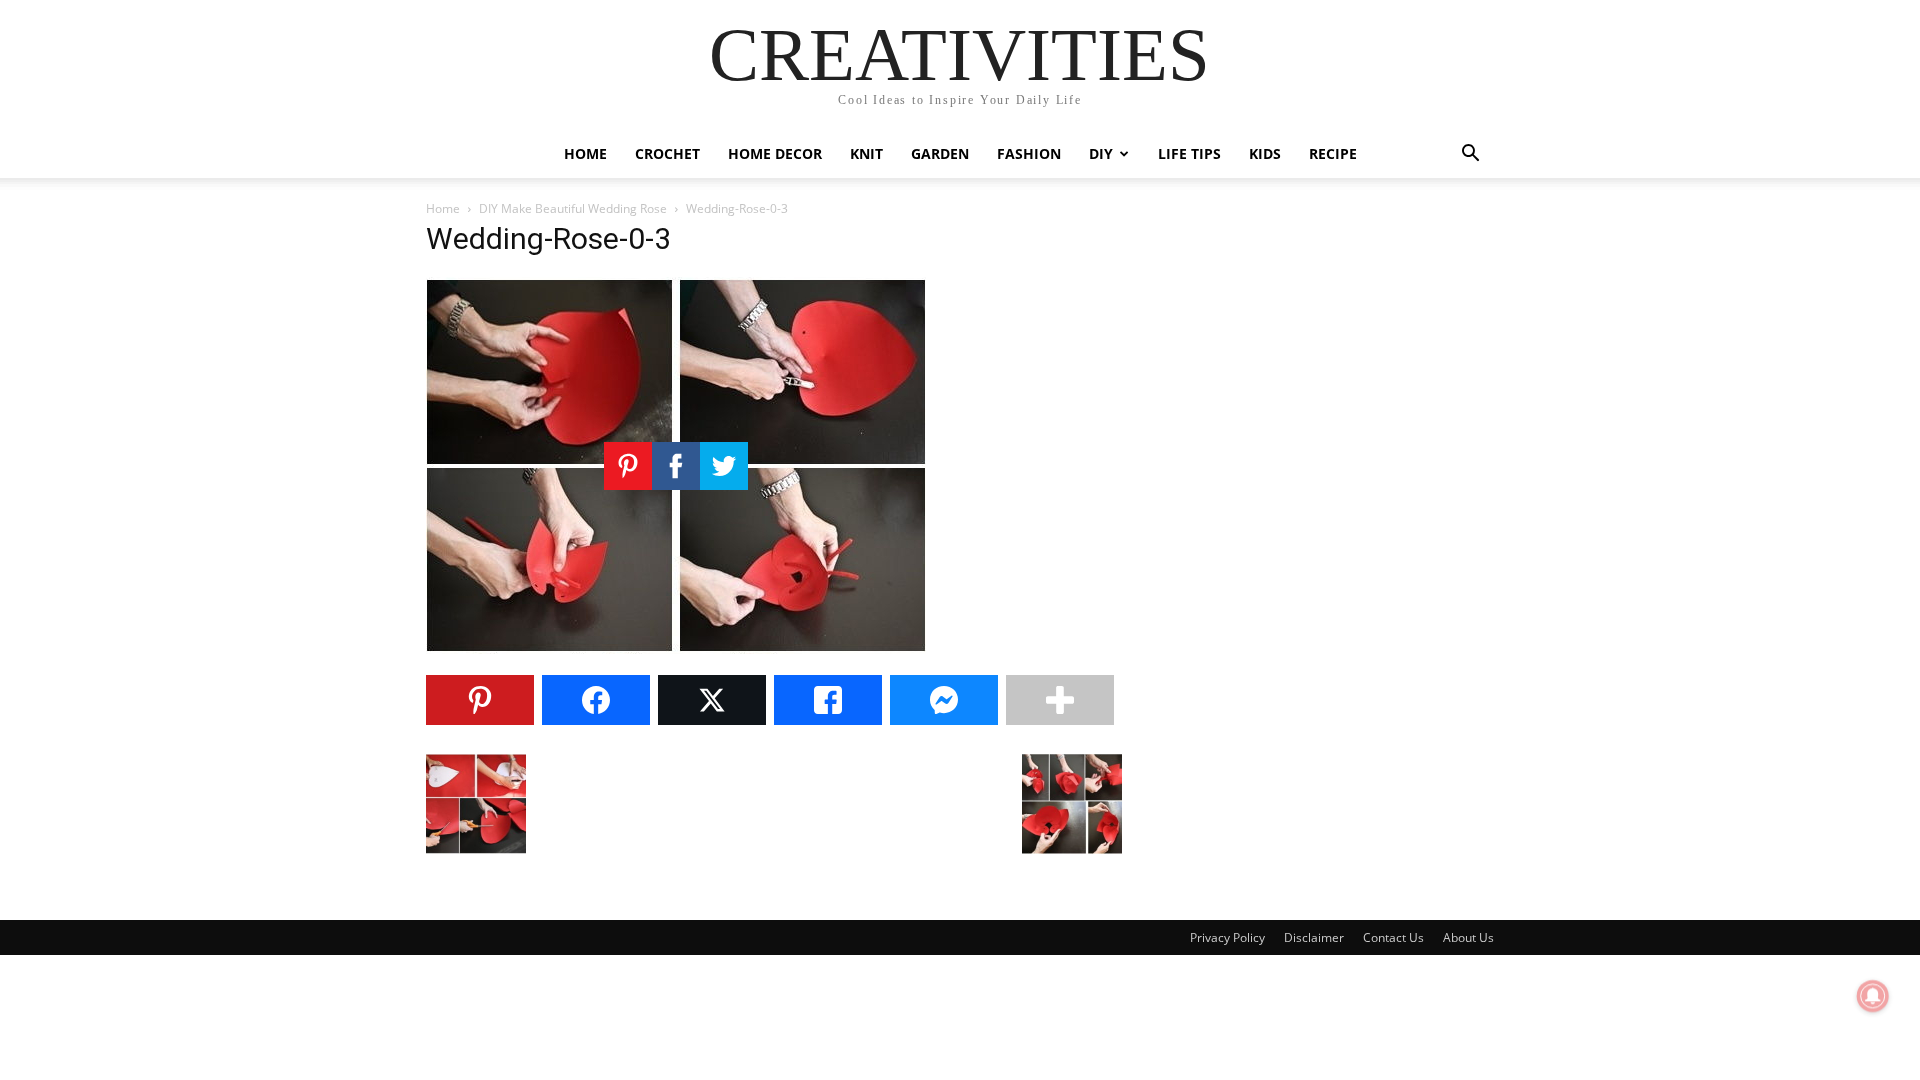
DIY (1101, 153)
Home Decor (775, 153)
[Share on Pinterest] (480, 700)
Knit (866, 153)
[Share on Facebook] (596, 700)
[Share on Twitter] (712, 700)
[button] (1470, 155)
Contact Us (1393, 937)
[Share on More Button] (1060, 700)
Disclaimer (1314, 937)
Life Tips (1189, 153)
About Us (1468, 937)
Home (585, 153)
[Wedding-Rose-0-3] (676, 648)
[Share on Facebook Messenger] (944, 700)
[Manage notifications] (1873, 996)
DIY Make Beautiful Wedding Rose (573, 208)
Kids (1265, 153)
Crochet (667, 153)
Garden (940, 153)
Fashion (1029, 153)
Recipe (1333, 153)
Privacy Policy (1227, 937)
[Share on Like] (828, 700)
